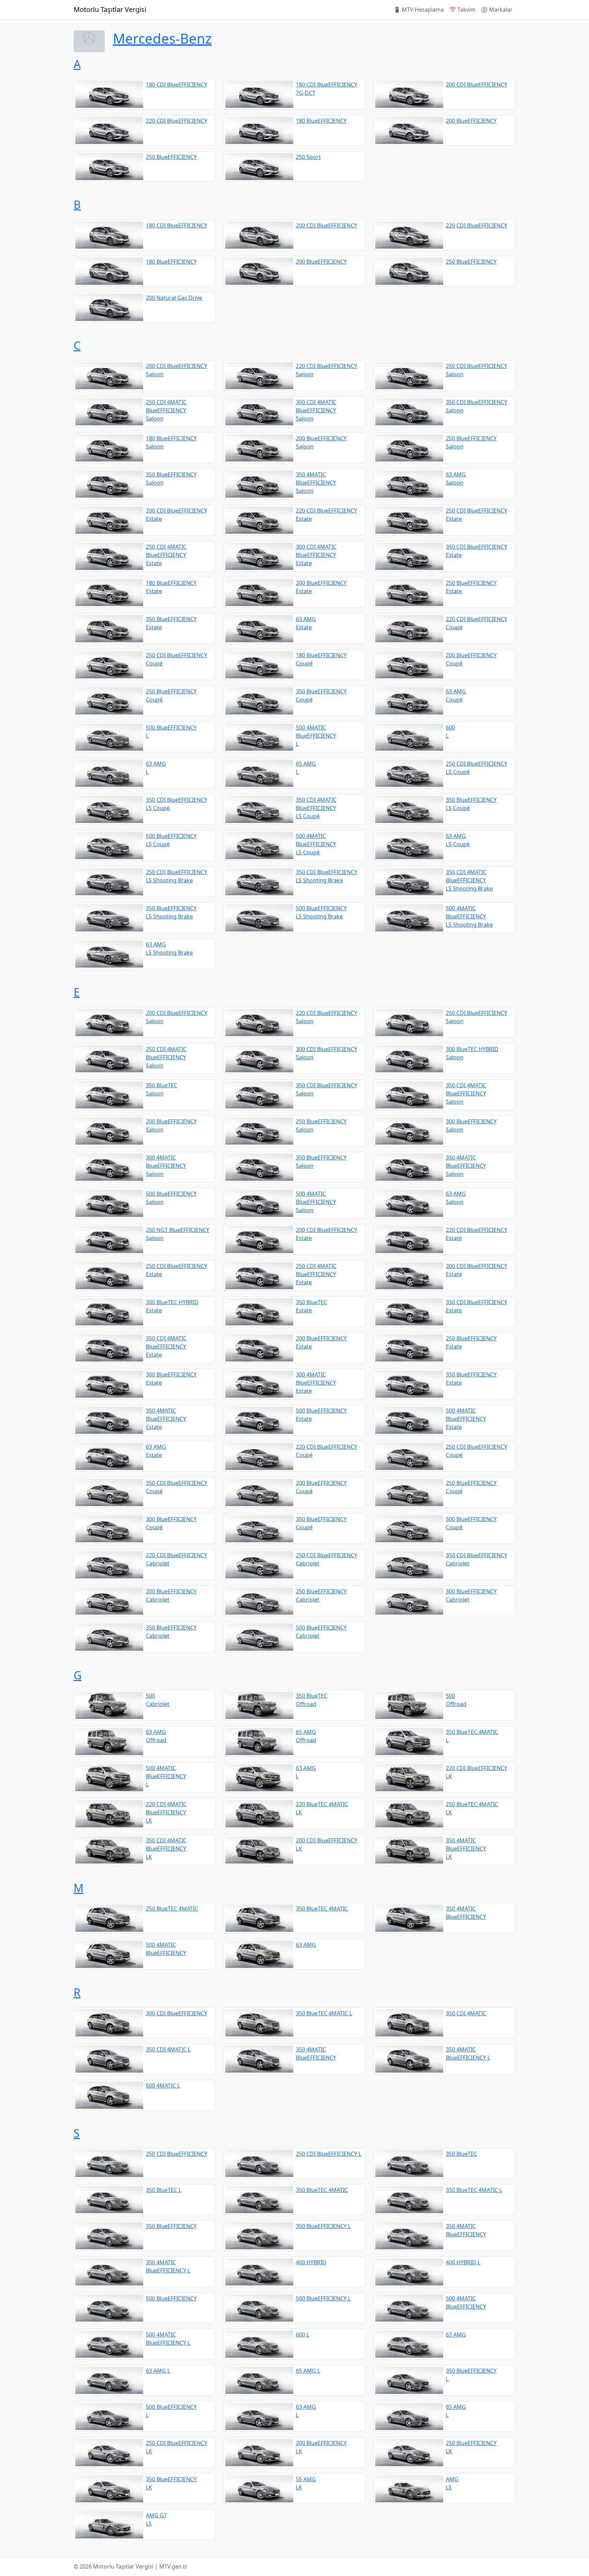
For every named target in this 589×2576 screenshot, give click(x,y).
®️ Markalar (497, 10)
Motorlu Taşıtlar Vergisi (110, 9)
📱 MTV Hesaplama (419, 10)
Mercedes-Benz (162, 38)
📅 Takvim (462, 10)
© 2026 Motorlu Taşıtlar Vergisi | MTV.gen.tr (131, 2566)
